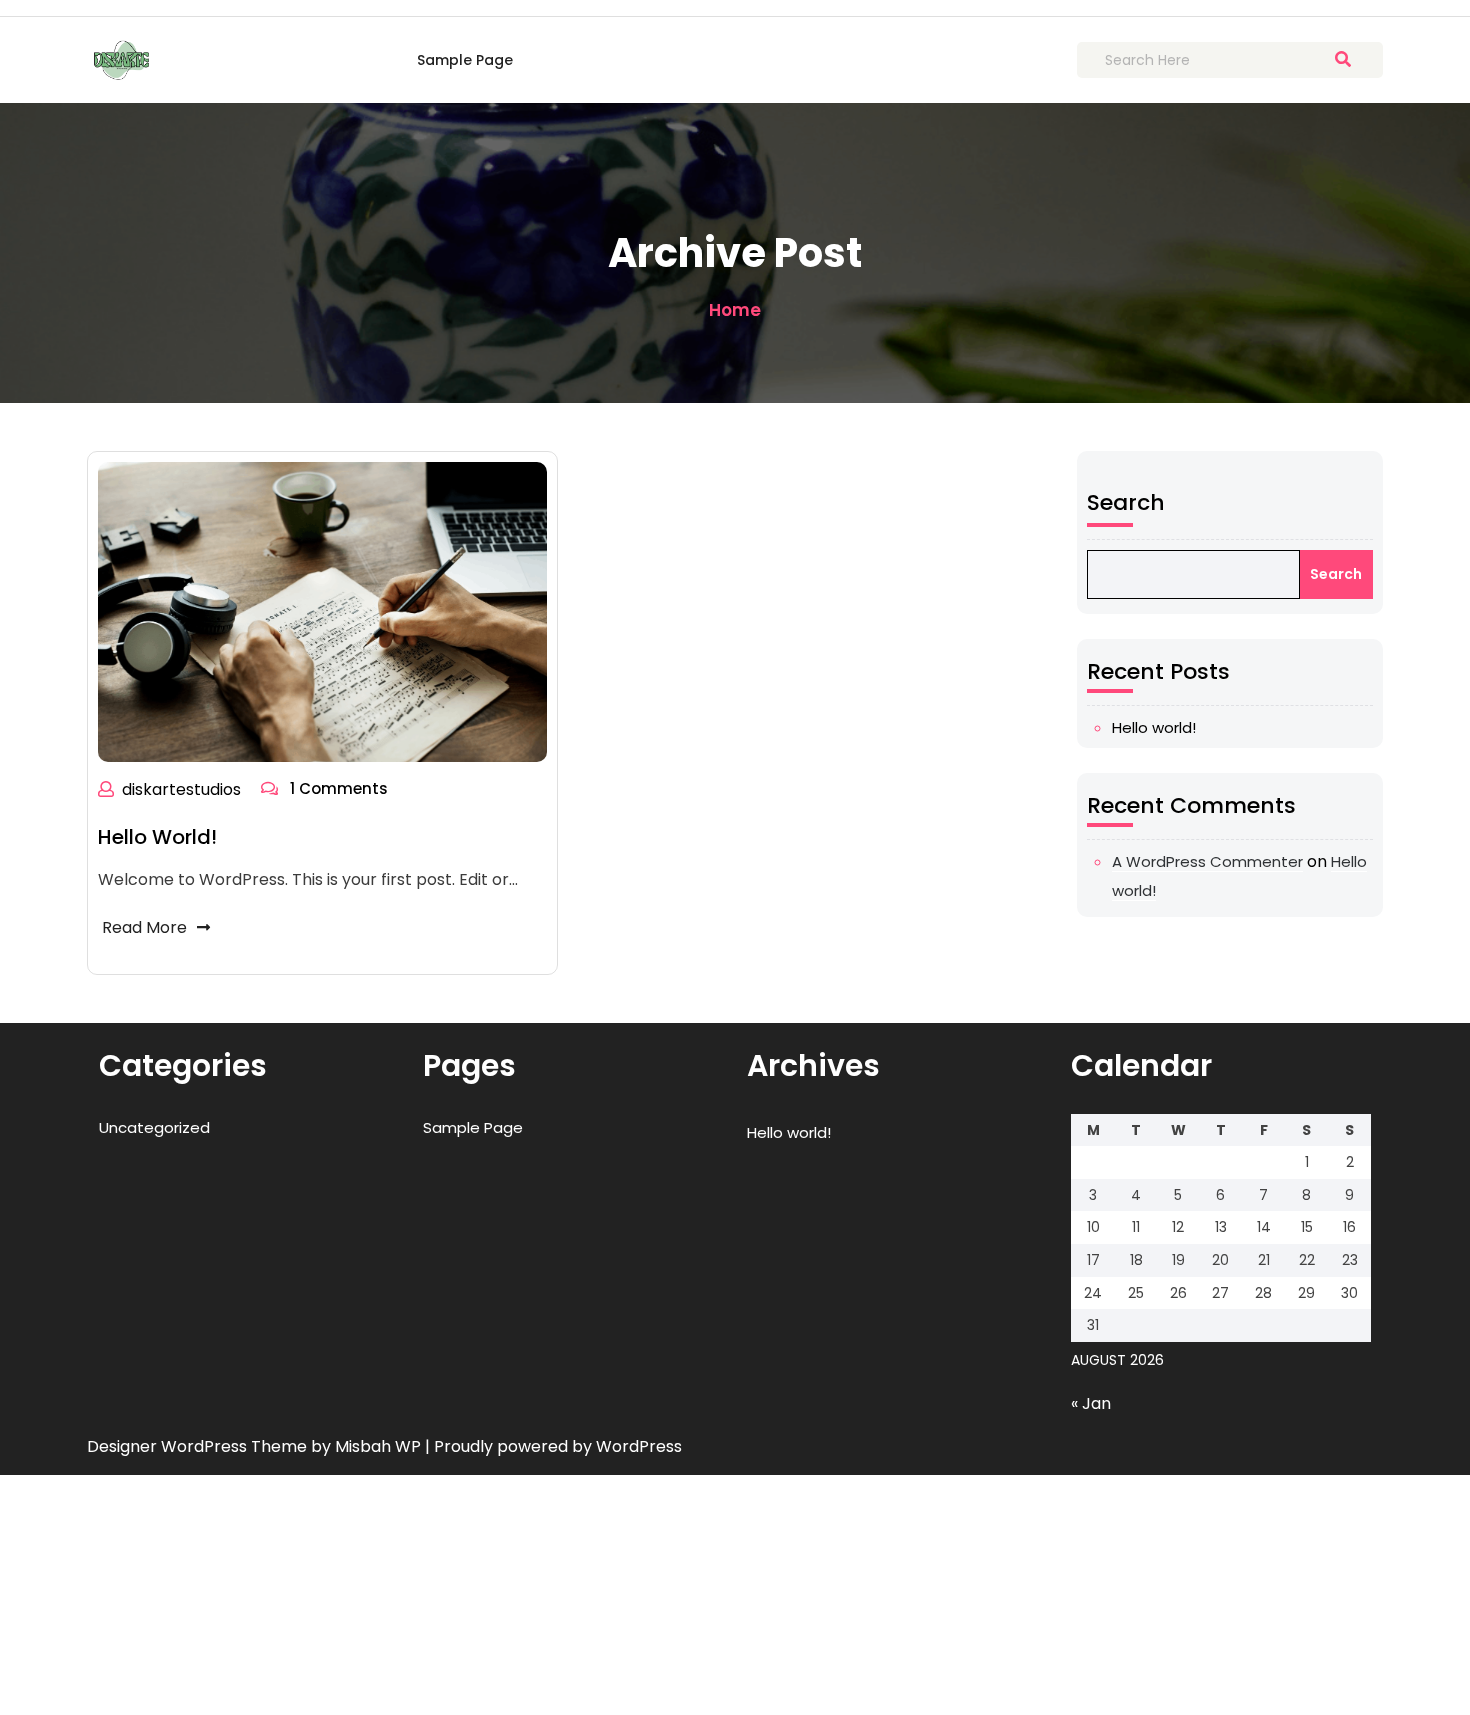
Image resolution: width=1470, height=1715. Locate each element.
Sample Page (465, 60)
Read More (144, 927)
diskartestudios (181, 789)
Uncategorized (154, 1127)
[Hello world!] (322, 612)
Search (1126, 502)
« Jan (1091, 1403)
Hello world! (157, 837)
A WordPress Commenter (1207, 861)
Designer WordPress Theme (199, 1446)
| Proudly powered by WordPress (553, 1446)
